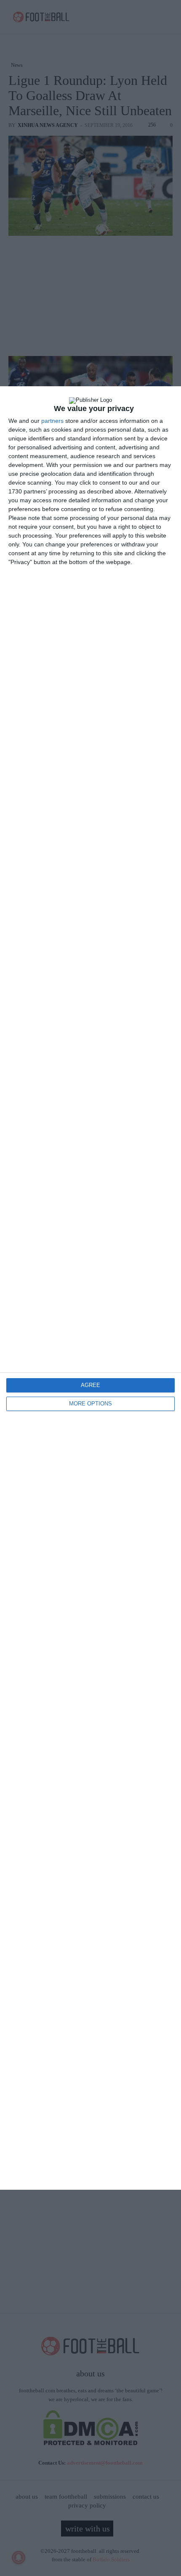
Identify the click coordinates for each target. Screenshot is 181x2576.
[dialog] (90, 1288)
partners (52, 421)
